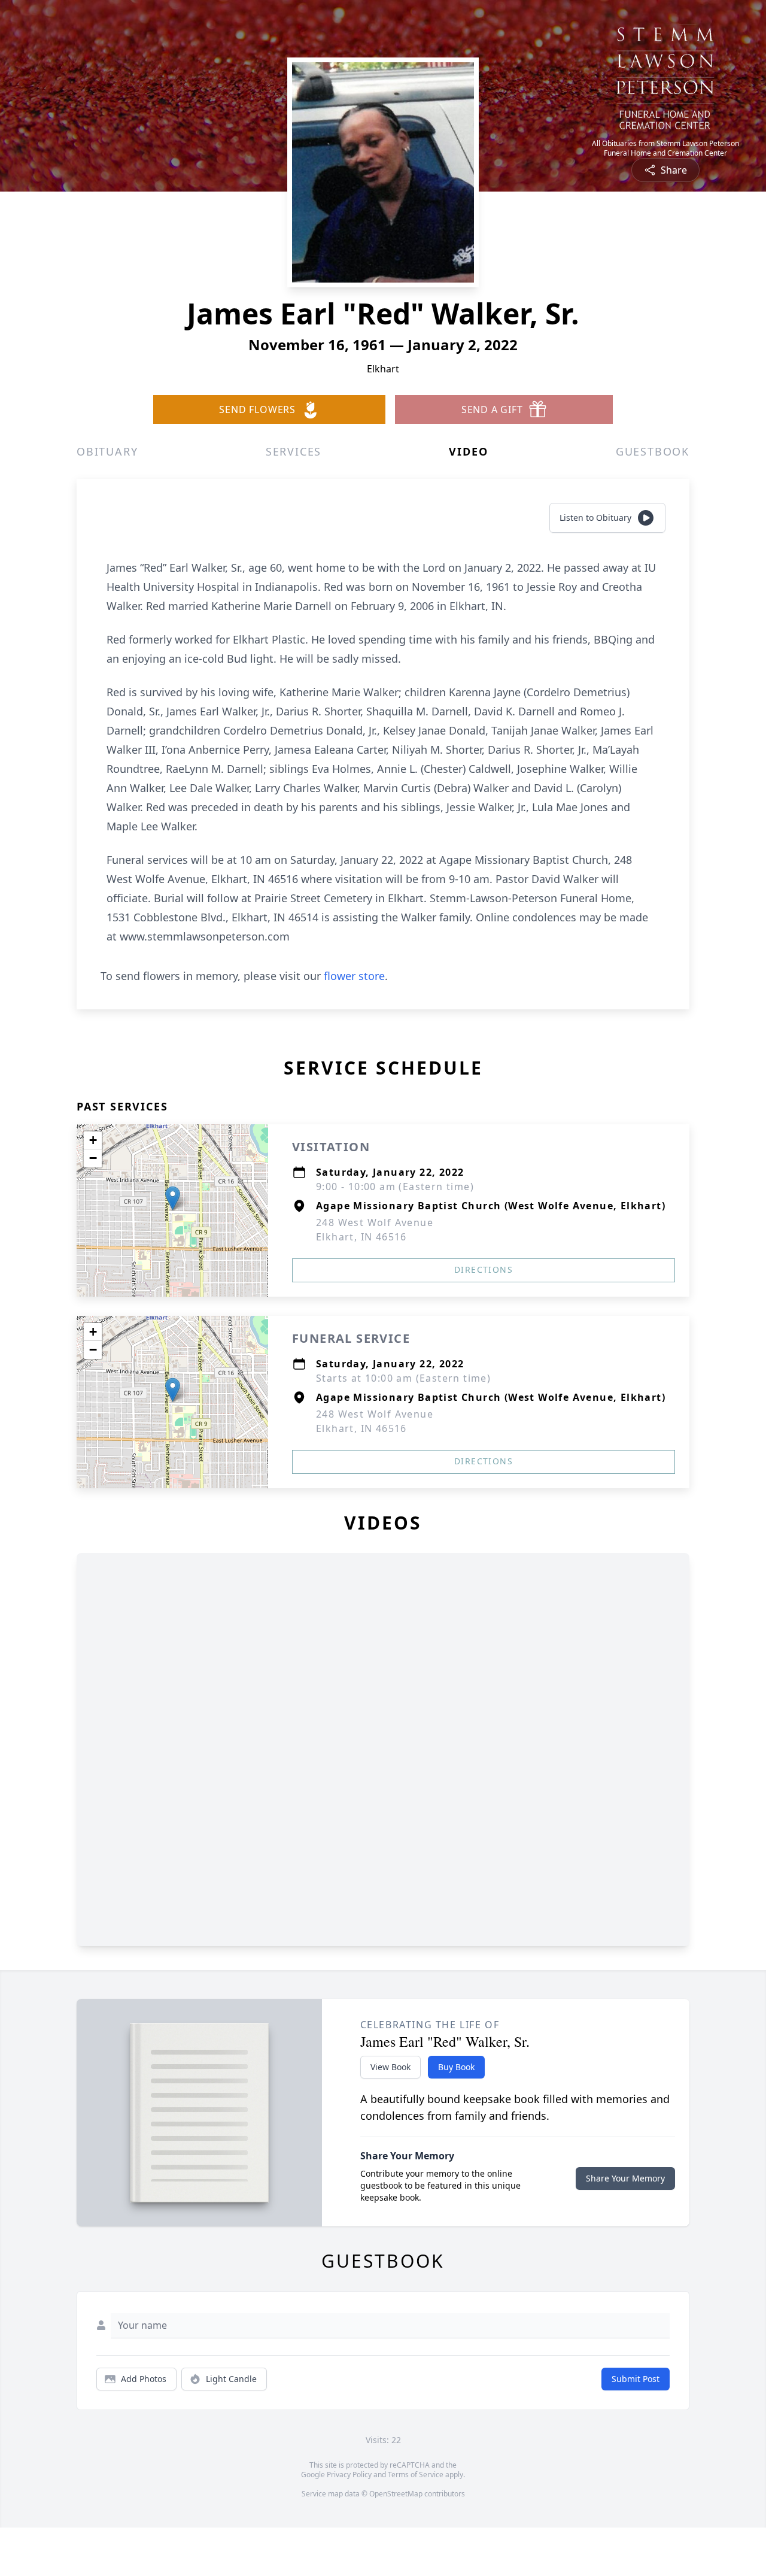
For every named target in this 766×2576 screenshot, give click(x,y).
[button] (173, 1198)
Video (468, 451)
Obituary (107, 451)
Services (294, 451)
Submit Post (636, 2379)
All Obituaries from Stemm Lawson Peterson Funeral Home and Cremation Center (665, 148)
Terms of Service (416, 2475)
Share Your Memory (625, 2178)
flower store (354, 976)
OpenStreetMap (396, 2494)
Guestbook (653, 451)
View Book (390, 2067)
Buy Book (456, 2067)
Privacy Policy (349, 2475)
